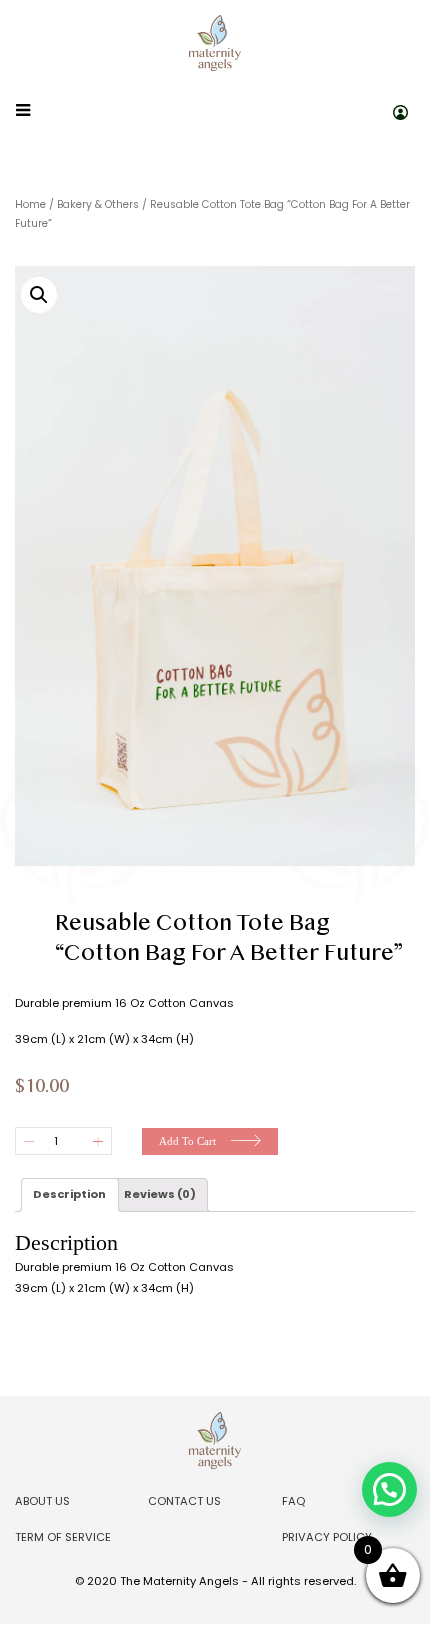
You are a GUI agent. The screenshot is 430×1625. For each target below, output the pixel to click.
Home (30, 204)
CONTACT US (184, 1501)
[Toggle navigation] (23, 110)
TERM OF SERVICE (63, 1537)
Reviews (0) (160, 1194)
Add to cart (187, 1141)
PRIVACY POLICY (327, 1537)
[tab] (69, 1195)
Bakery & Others (98, 204)
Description (69, 1194)
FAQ (293, 1501)
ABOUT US (42, 1501)
